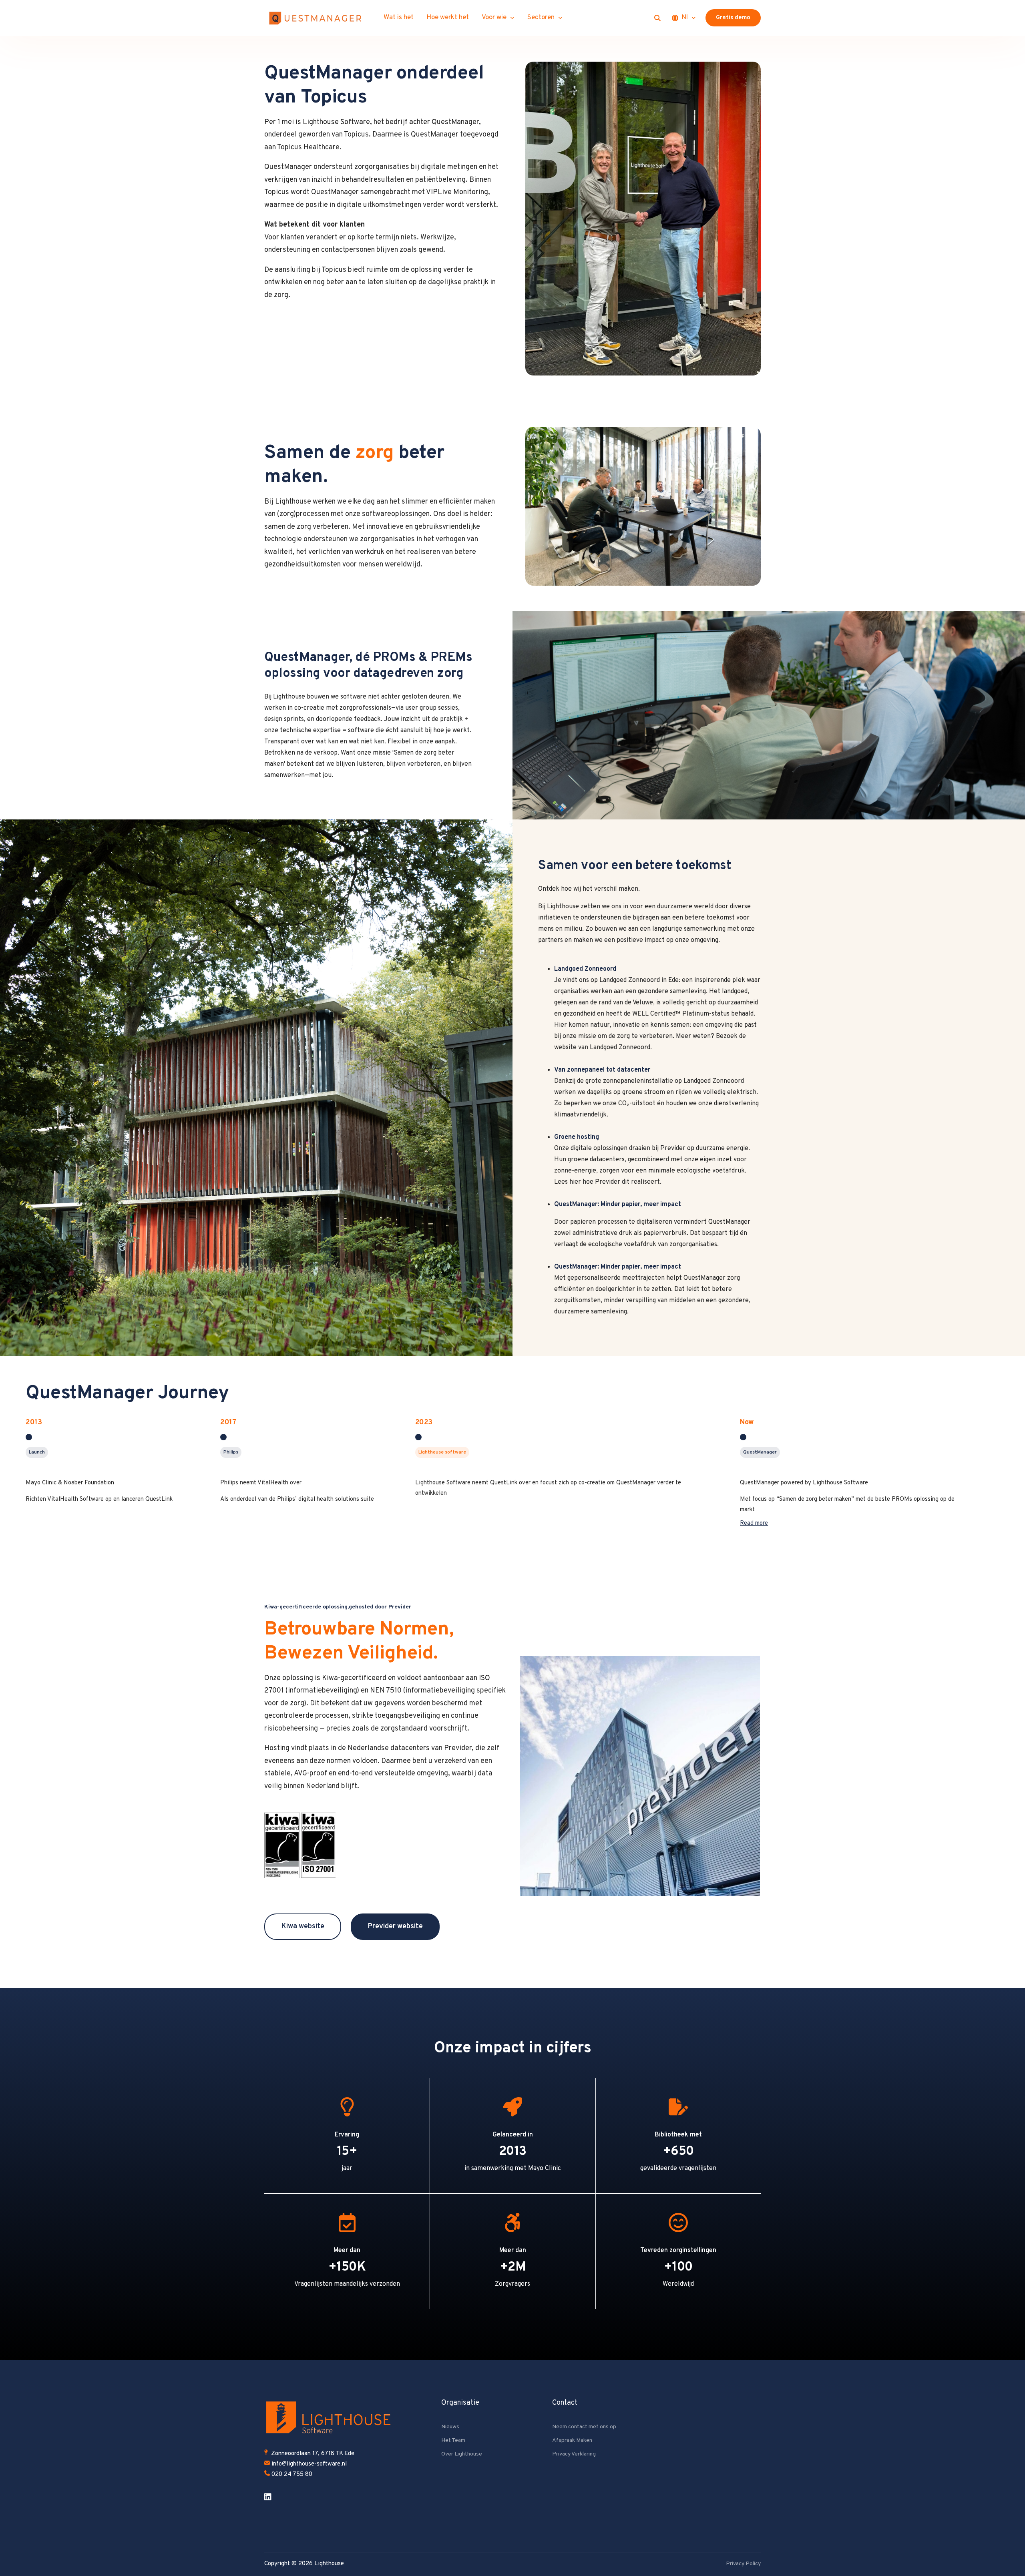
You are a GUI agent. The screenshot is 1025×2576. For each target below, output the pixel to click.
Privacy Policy (743, 2564)
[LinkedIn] (268, 2497)
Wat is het (399, 18)
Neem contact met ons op (584, 2427)
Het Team (453, 2440)
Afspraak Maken (572, 2440)
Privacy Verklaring (574, 2454)
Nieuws (450, 2427)
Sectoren (541, 18)
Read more (754, 1523)
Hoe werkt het (448, 18)
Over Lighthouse (462, 2454)
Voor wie (494, 18)
